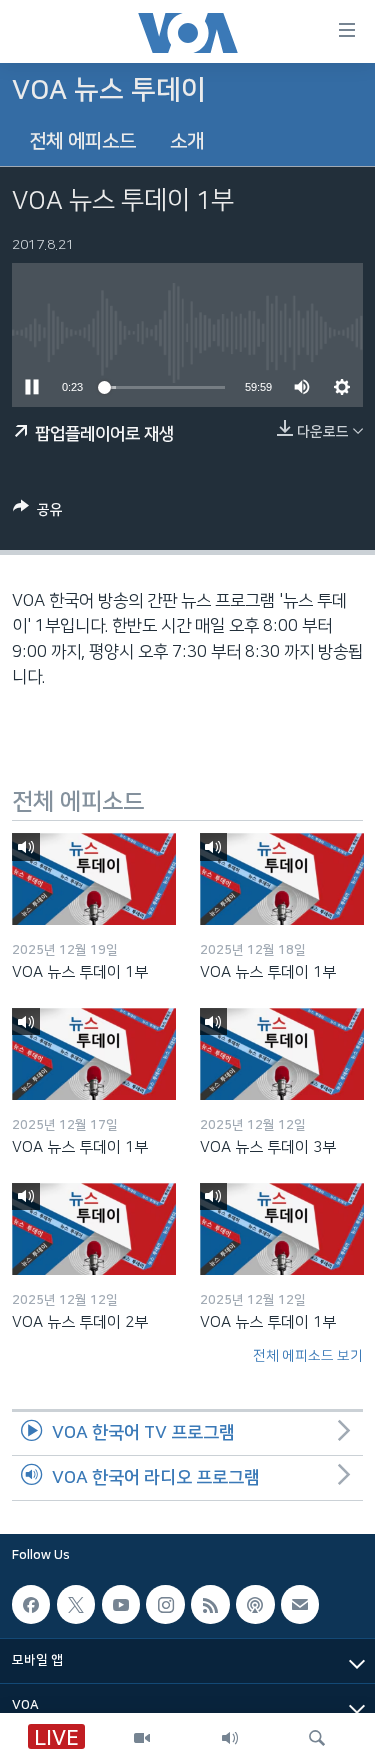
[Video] (142, 1738)
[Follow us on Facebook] (31, 1604)
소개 (187, 141)
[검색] (317, 1738)
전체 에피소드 (82, 141)
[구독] (300, 1604)
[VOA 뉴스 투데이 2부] (94, 1229)
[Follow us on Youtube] (121, 1604)
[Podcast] (255, 1604)
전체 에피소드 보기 (308, 1356)
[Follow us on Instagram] (165, 1604)
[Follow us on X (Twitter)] (76, 1604)
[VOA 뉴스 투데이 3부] (282, 1054)
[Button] (38, 513)
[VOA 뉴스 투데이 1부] (94, 879)
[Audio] (230, 1738)
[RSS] (210, 1604)
